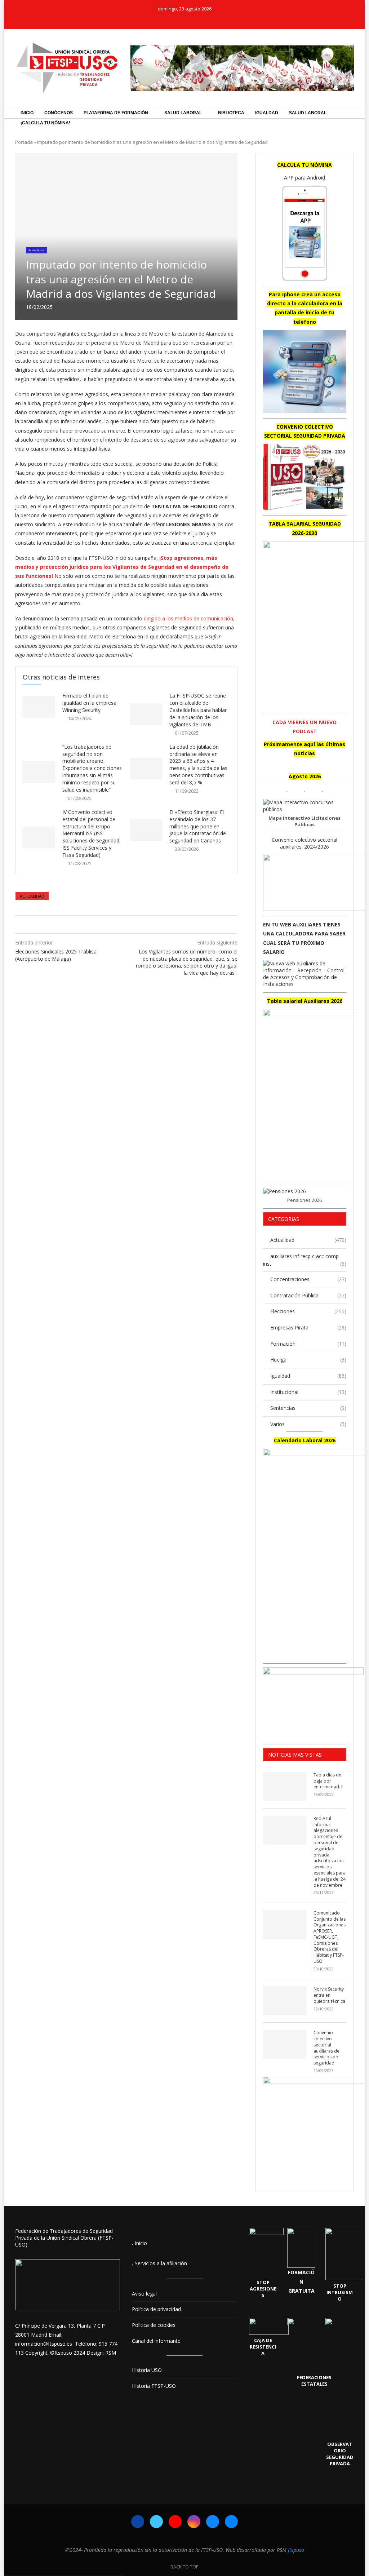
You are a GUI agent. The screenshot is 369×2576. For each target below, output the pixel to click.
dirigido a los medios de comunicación (188, 618)
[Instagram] (190, 19)
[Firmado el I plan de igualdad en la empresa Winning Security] (39, 707)
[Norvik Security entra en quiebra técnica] (285, 2001)
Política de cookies (154, 2325)
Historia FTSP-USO (154, 2386)
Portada (24, 142)
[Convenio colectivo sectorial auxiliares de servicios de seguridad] (285, 2044)
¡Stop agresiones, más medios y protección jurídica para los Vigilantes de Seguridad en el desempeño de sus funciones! (122, 567)
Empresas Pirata (308, 1327)
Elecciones (308, 1311)
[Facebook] (160, 19)
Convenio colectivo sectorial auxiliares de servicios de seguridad (326, 2048)
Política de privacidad (156, 2309)
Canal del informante (156, 2341)
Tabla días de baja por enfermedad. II (328, 1781)
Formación (308, 1344)
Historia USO (147, 2370)
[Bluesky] (199, 19)
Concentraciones (308, 1279)
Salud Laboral (183, 113)
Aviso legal (144, 2294)
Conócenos (59, 113)
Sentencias (308, 1408)
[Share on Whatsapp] (132, 924)
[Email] (209, 19)
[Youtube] (180, 19)
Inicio (27, 113)
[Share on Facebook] (118, 924)
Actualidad (32, 896)
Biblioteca (231, 113)
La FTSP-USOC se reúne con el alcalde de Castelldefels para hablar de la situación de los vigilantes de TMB (198, 710)
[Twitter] (170, 19)
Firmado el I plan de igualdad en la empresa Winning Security (89, 703)
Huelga (308, 1360)
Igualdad (267, 113)
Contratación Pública (308, 1295)
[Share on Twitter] (125, 924)
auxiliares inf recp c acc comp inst (305, 1260)
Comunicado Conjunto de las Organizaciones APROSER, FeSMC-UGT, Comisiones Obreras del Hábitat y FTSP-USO (330, 1937)
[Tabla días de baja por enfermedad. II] (285, 1787)
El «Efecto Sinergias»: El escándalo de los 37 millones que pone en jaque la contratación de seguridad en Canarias (198, 826)
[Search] (350, 133)
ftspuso (296, 2550)
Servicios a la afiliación (161, 2263)
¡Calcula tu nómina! (45, 123)
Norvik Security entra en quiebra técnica (329, 1995)
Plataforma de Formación (116, 113)
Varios (308, 1424)
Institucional (308, 1392)
